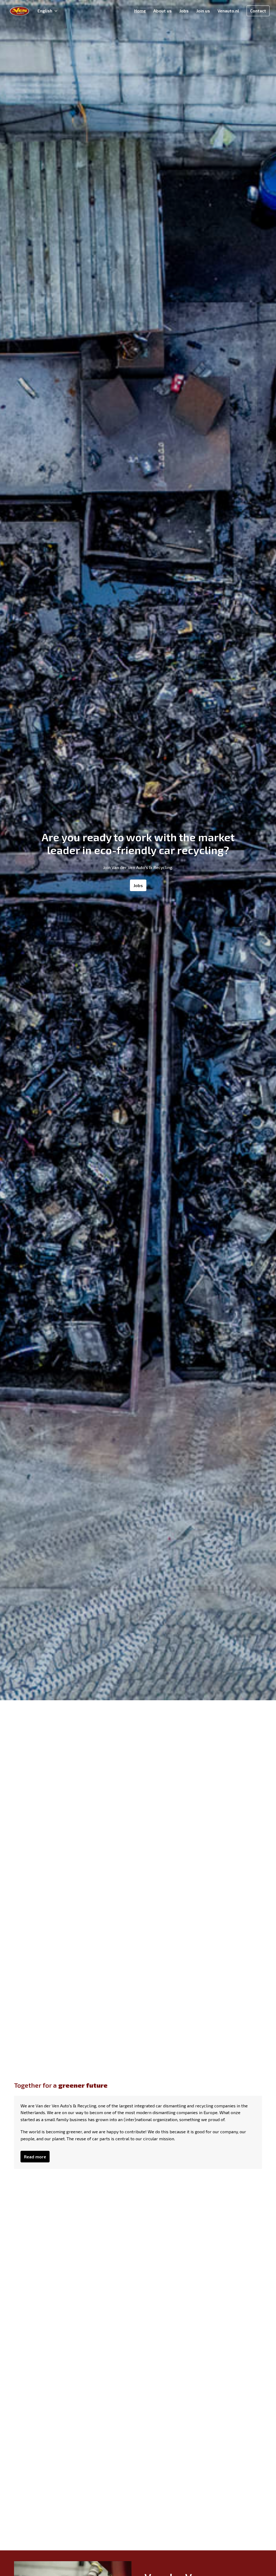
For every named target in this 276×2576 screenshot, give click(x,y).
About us (163, 11)
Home (140, 11)
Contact (258, 11)
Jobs (184, 11)
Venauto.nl (228, 11)
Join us (203, 11)
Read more (35, 2157)
